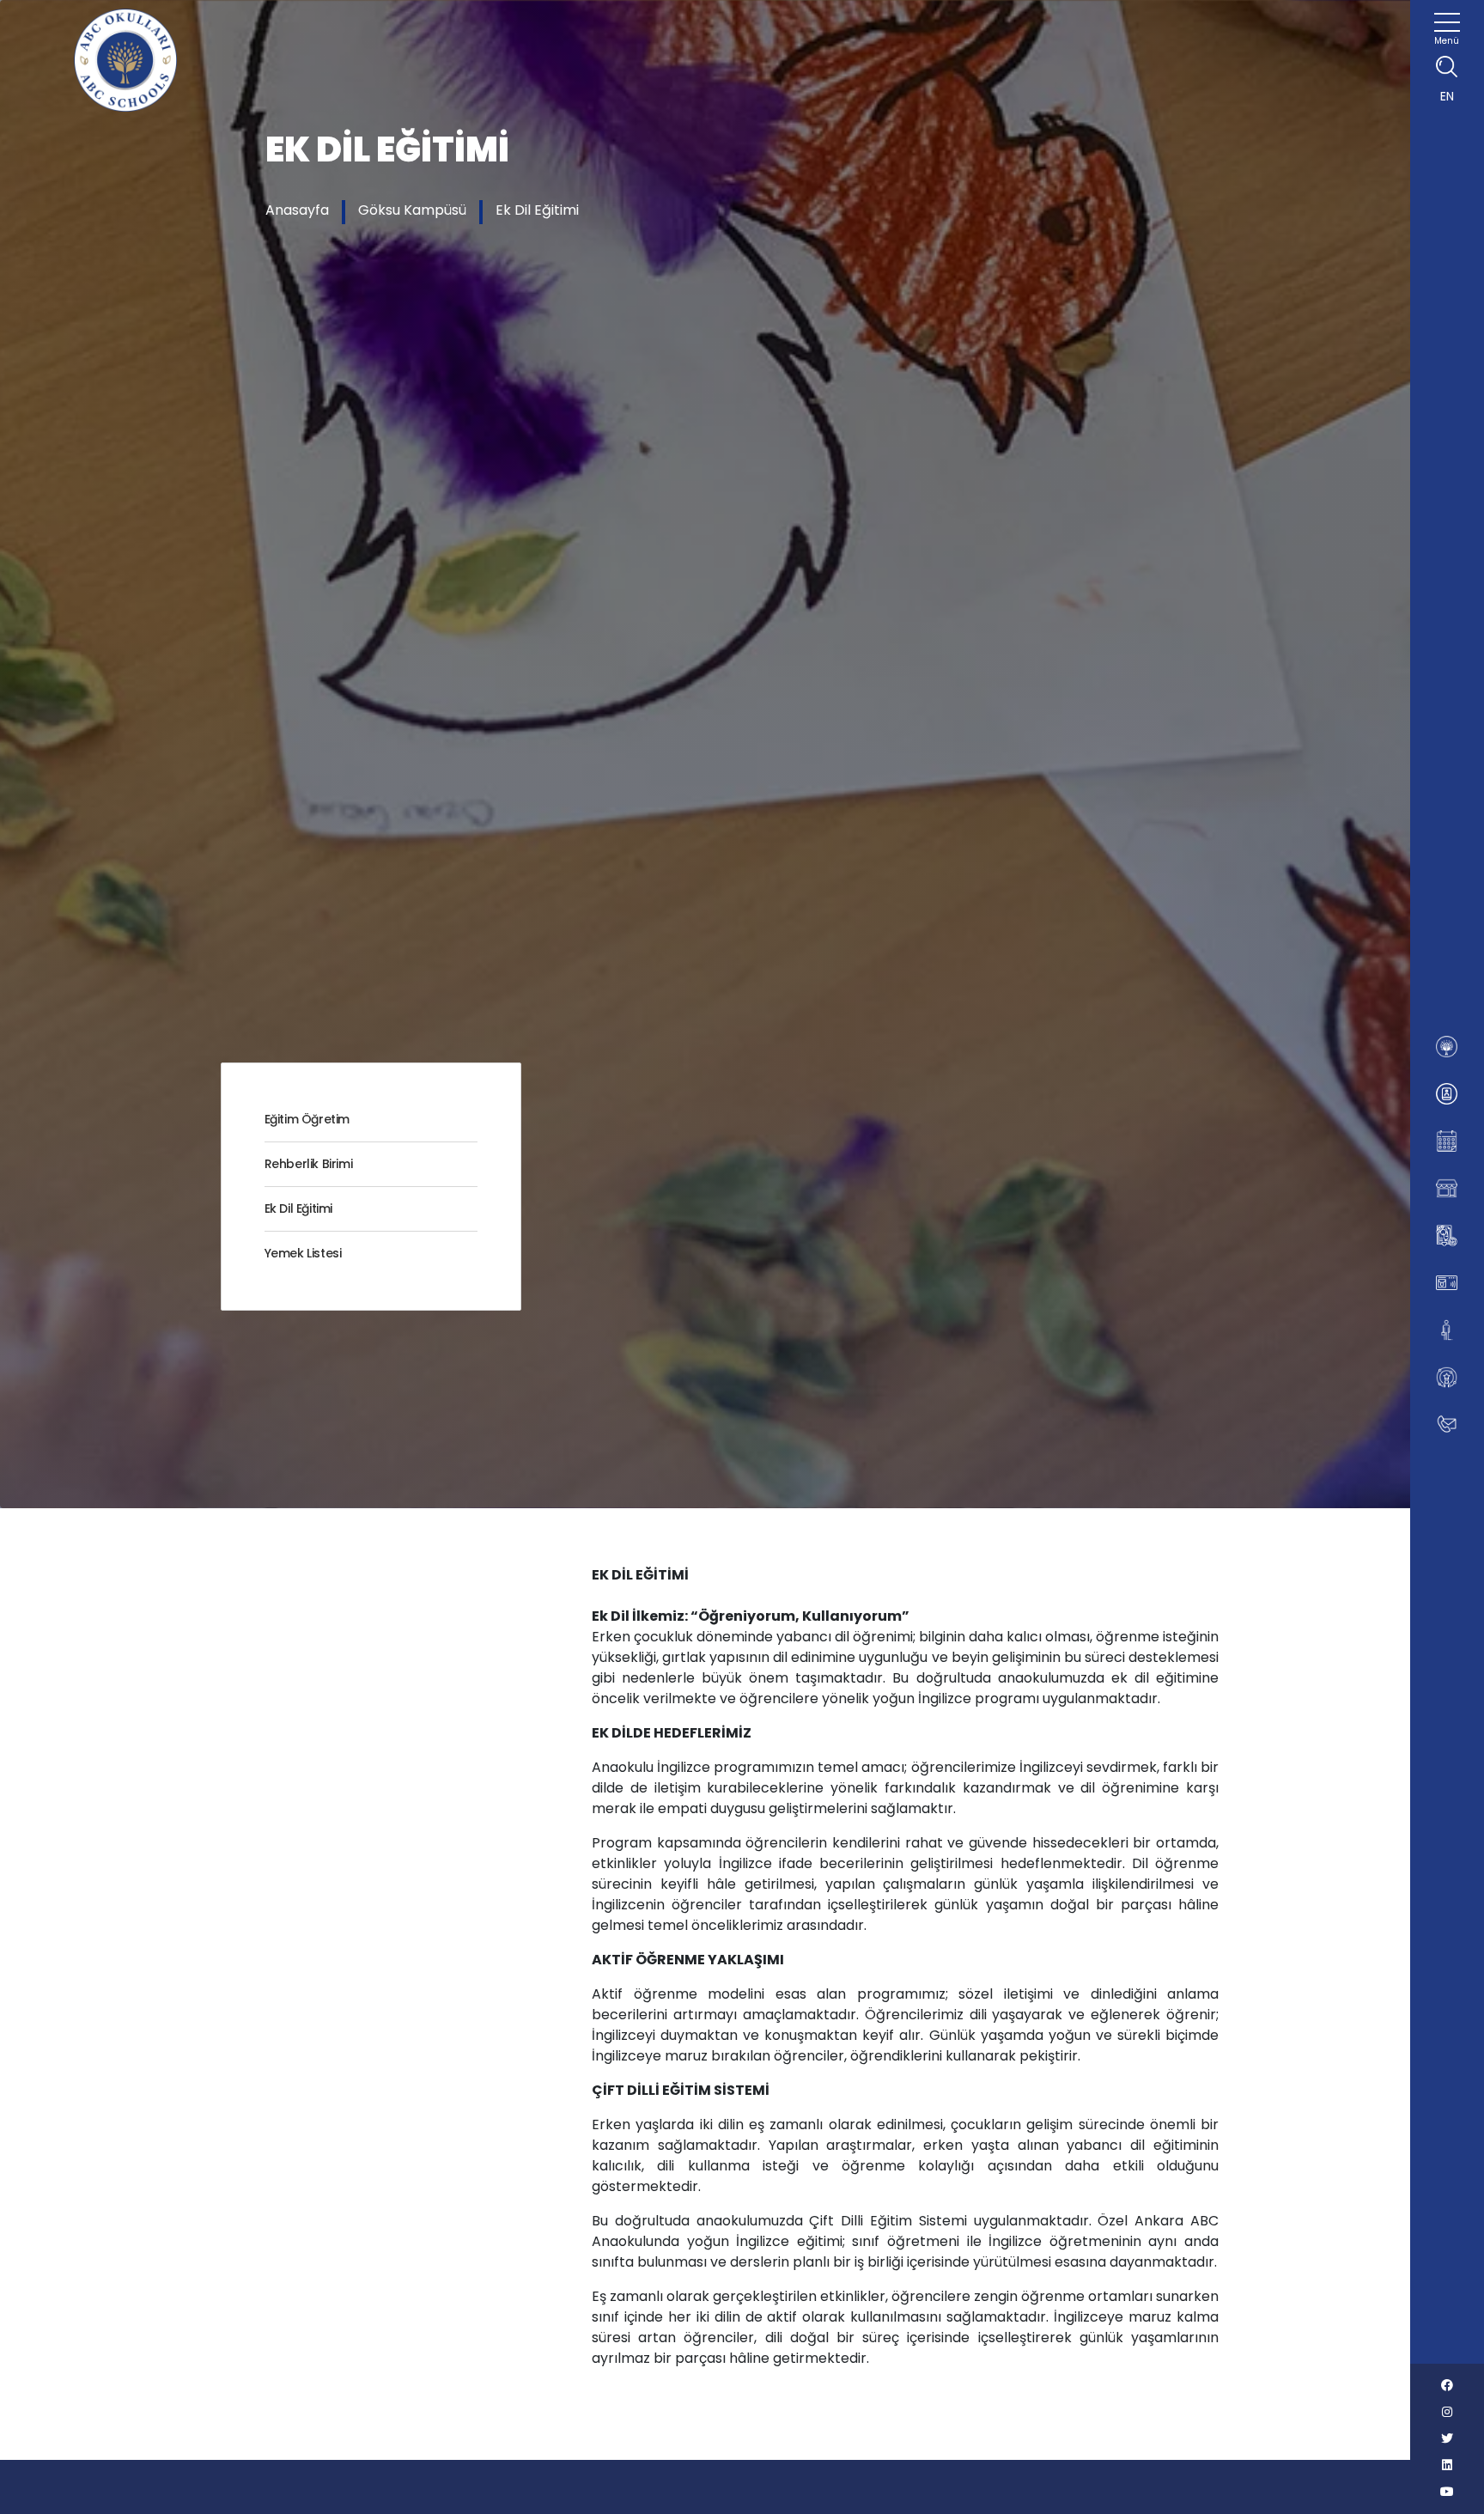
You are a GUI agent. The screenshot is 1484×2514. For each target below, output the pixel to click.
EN (1447, 96)
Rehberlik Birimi (309, 1164)
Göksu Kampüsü (412, 210)
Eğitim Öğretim (307, 1119)
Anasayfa (297, 210)
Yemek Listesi (303, 1253)
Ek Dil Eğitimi (537, 210)
